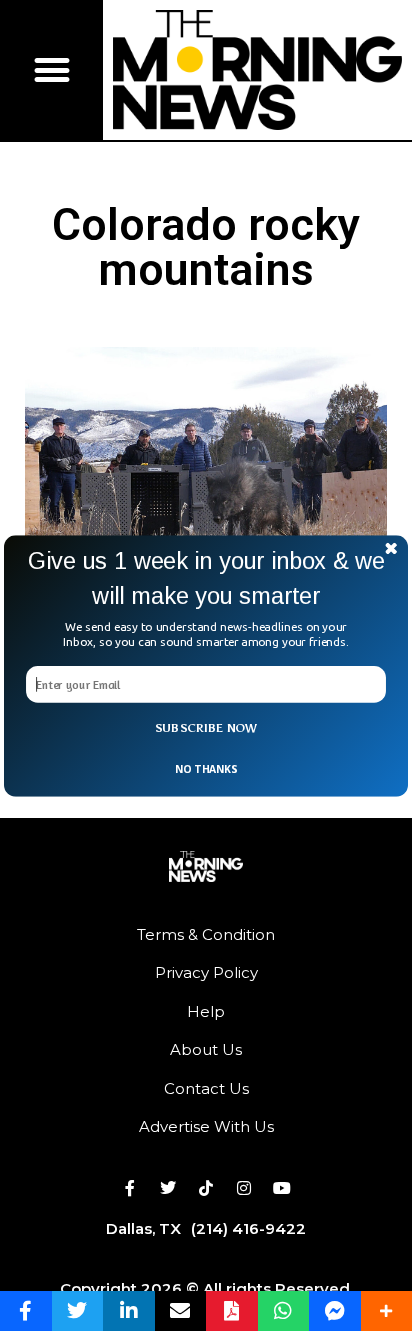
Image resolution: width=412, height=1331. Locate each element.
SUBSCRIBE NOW (206, 728)
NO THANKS (206, 768)
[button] (206, 578)
